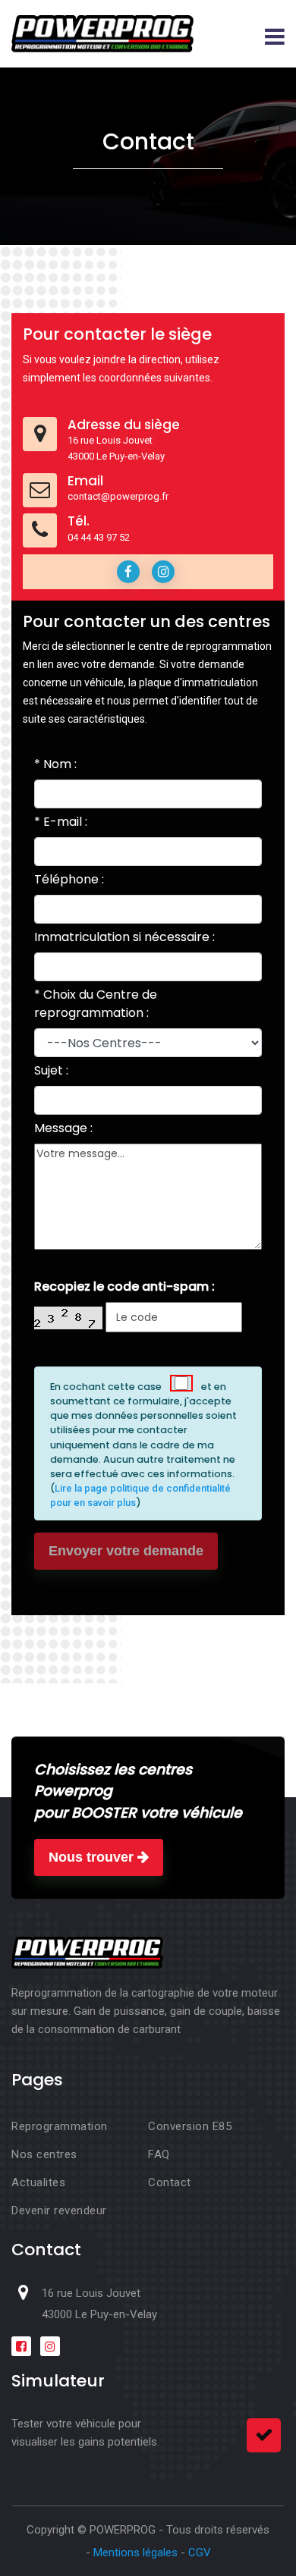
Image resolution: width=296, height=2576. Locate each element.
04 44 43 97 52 (99, 537)
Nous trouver (93, 1857)
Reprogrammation (60, 2126)
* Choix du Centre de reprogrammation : (96, 1004)
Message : (63, 1128)
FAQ (159, 2154)
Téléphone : (69, 879)
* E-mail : (61, 822)
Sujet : (51, 1070)
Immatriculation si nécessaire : (124, 937)
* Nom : (55, 764)
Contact (170, 2182)
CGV (200, 2552)
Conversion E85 (190, 2126)
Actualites (38, 2182)
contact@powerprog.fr (118, 496)
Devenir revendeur (59, 2210)
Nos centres (44, 2154)
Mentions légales (135, 2552)
